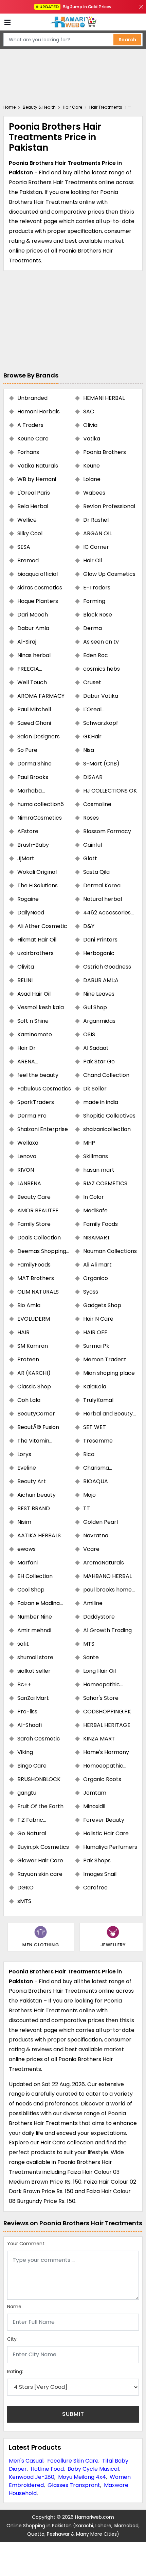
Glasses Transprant (74, 2485)
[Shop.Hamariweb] (73, 22)
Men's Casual (26, 2461)
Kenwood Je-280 (32, 2477)
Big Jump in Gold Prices (76, 7)
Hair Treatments (106, 107)
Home (10, 107)
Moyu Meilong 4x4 (82, 2477)
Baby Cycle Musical (93, 2469)
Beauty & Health (39, 107)
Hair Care (72, 107)
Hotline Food (47, 2469)
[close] (141, 7)
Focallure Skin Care (73, 2461)
